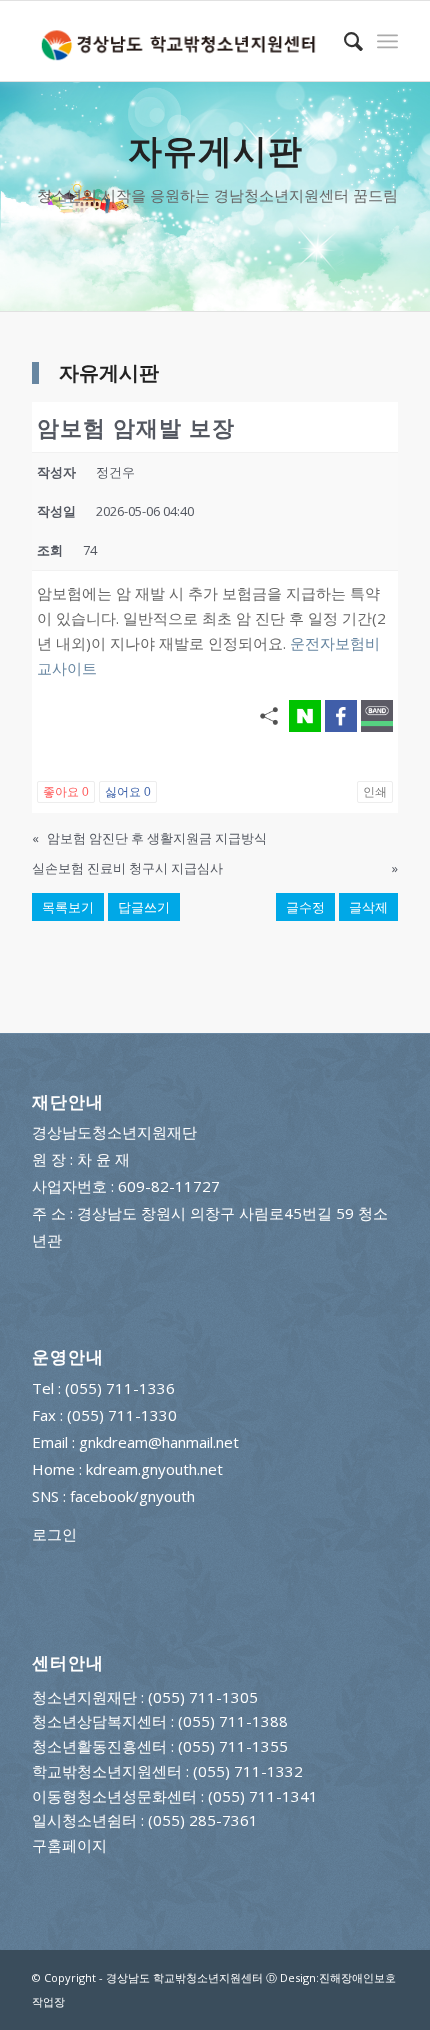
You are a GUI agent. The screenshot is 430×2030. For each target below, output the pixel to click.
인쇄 (375, 792)
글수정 (305, 907)
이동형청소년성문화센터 (114, 1796)
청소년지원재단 (84, 1697)
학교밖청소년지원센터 (107, 1771)
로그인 (54, 1534)
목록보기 (68, 907)
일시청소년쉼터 (84, 1820)
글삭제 (368, 907)
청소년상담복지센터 (99, 1721)
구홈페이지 (69, 1845)
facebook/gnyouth (132, 1496)
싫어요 (128, 792)
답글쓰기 (144, 907)
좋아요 (66, 792)
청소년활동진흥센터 (99, 1746)
